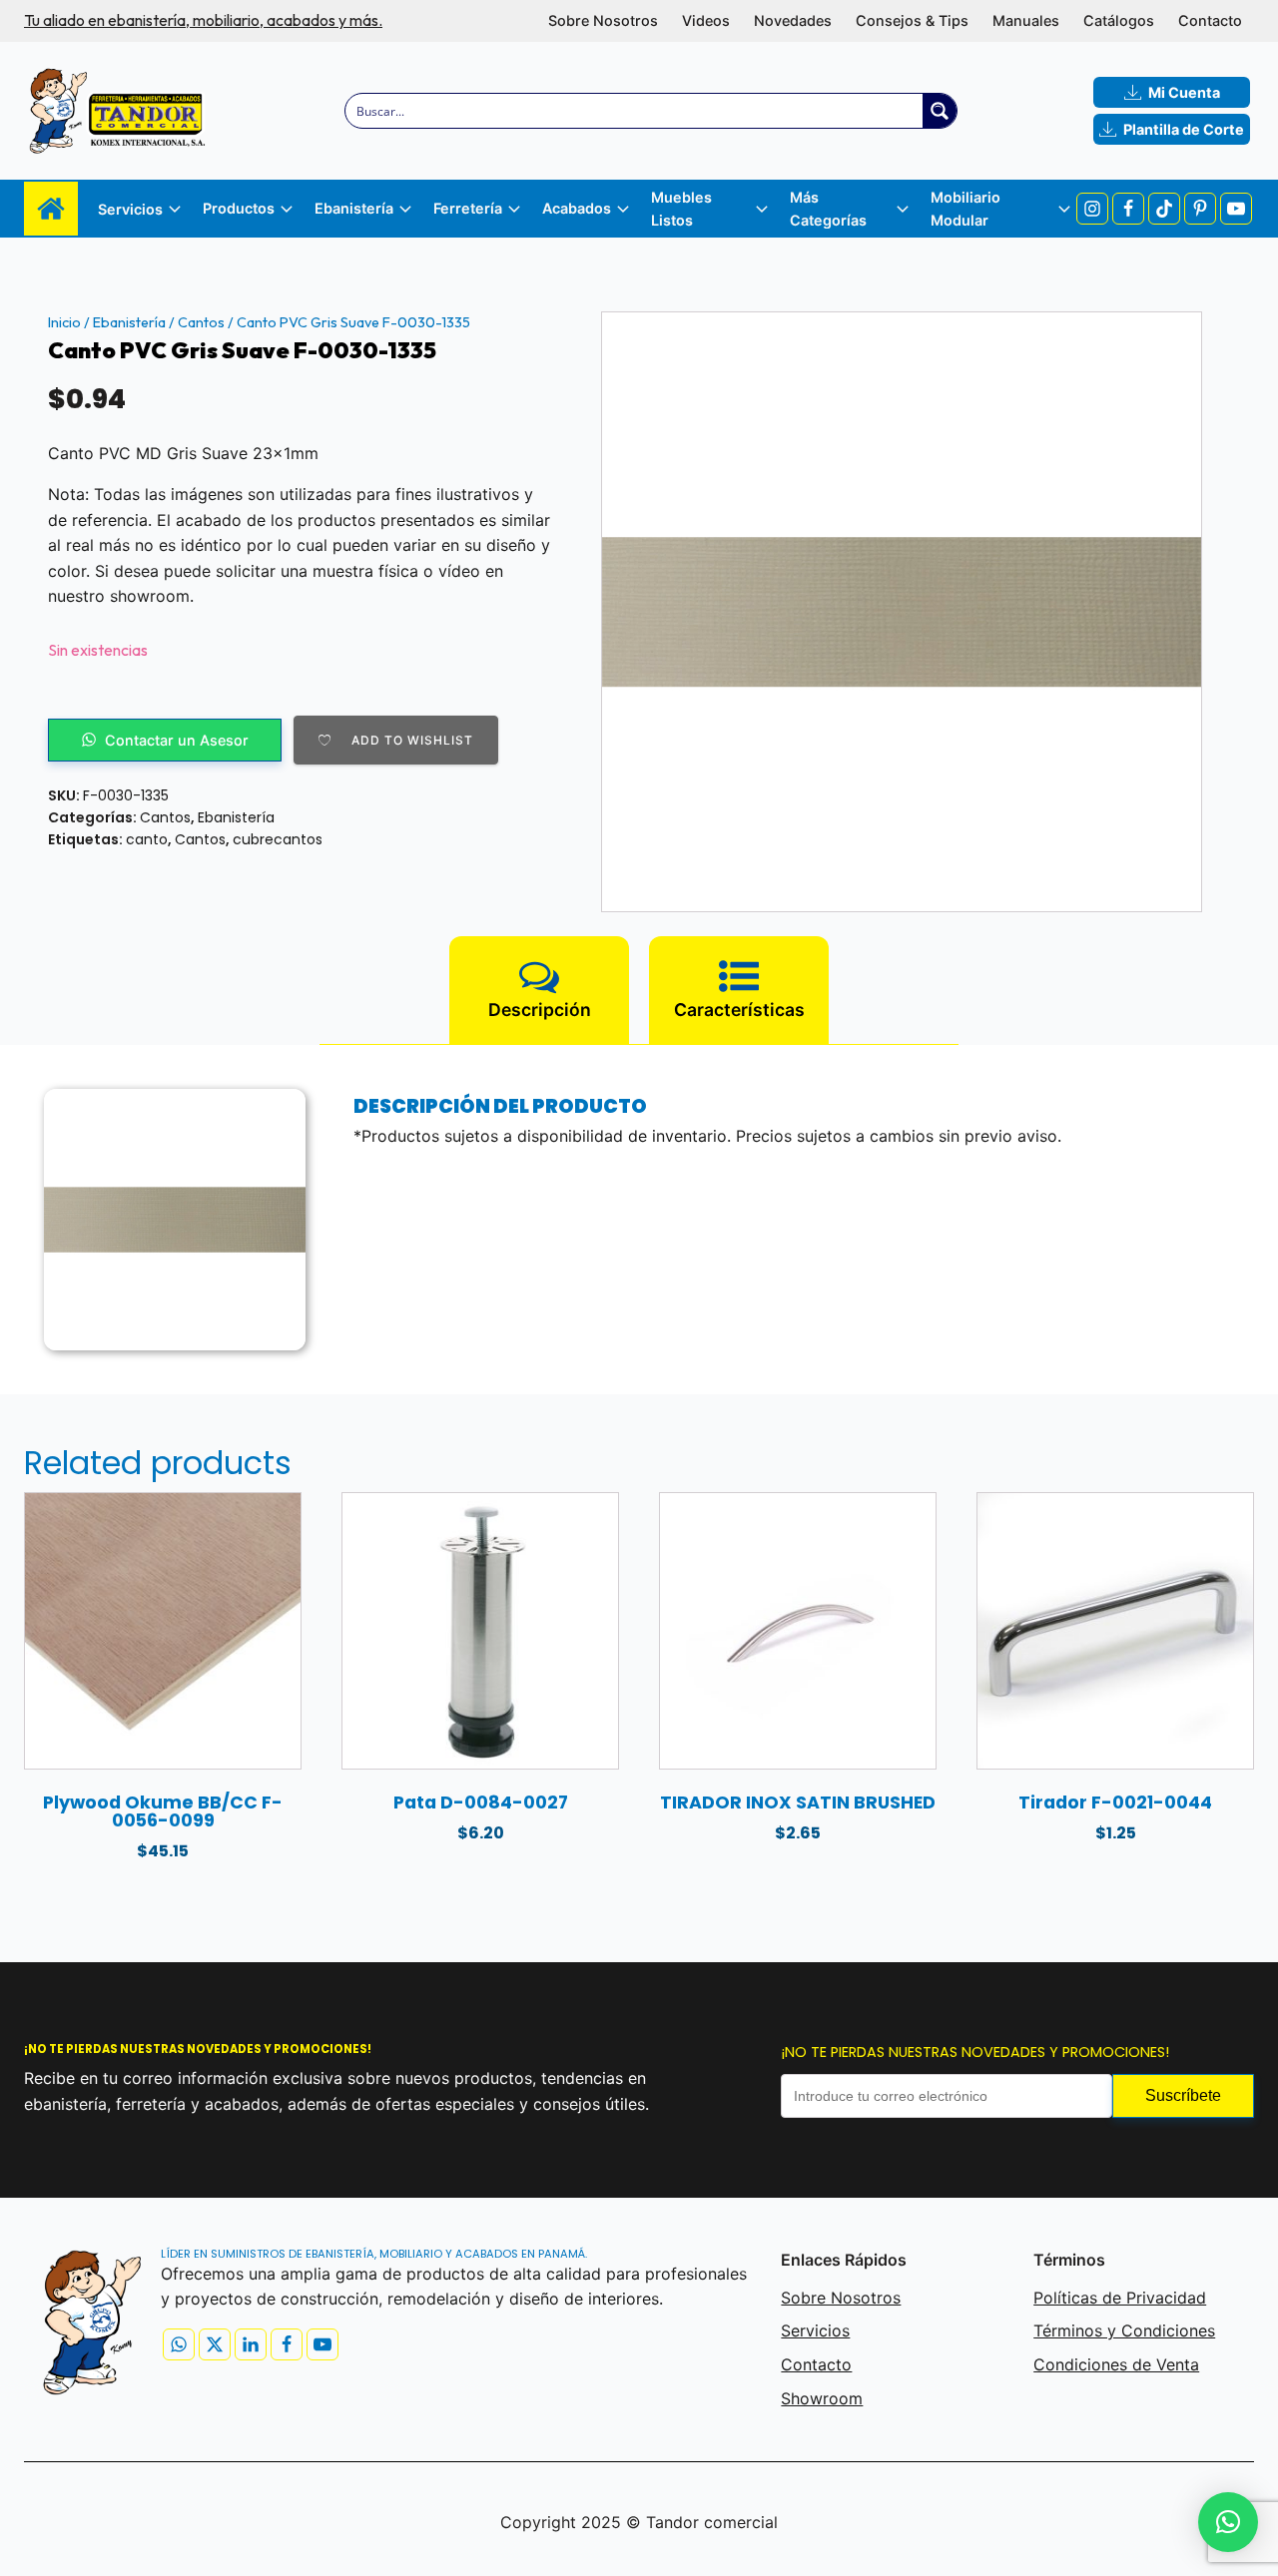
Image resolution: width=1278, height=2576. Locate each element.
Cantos (201, 322)
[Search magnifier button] (940, 111)
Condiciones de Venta (1116, 2364)
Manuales (1026, 20)
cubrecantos (278, 839)
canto (147, 839)
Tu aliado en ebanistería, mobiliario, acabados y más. (203, 20)
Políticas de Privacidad (1120, 2298)
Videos (706, 20)
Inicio (64, 322)
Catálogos (1119, 20)
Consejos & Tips (912, 20)
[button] (1228, 2522)
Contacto (1210, 20)
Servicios (815, 2330)
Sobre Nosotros (603, 20)
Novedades (793, 20)
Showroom (822, 2398)
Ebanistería (129, 322)
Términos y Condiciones (1124, 2330)
